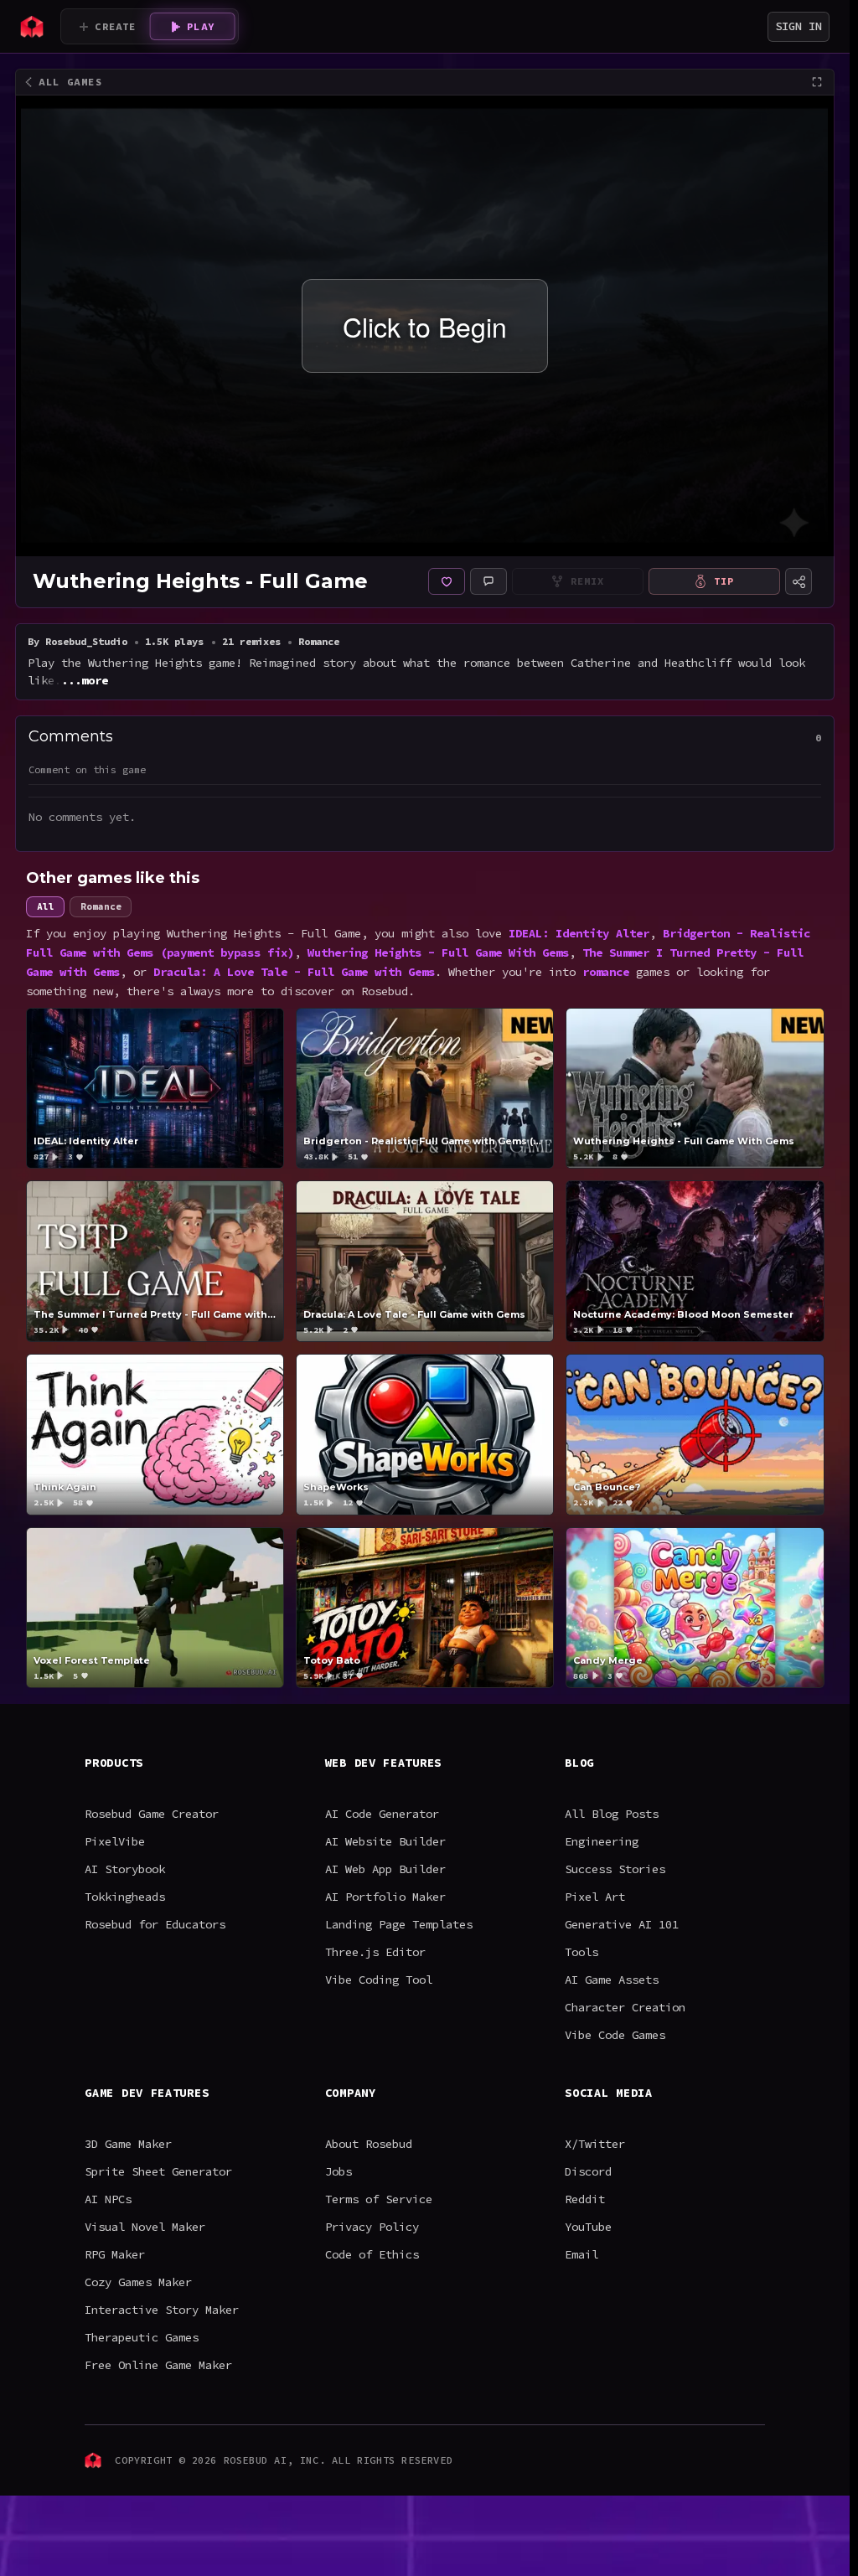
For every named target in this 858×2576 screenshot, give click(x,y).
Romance (101, 906)
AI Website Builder (385, 1841)
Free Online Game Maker (158, 2365)
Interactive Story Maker (162, 2310)
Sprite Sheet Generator (158, 2171)
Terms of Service (379, 2199)
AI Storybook (125, 1869)
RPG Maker (115, 2254)
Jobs (339, 2171)
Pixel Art (595, 1897)
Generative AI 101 (622, 1924)
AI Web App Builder (385, 1869)
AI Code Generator (382, 1814)
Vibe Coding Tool (379, 1980)
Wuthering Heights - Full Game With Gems (438, 952)
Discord (588, 2171)
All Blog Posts (612, 1814)
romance (606, 972)
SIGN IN (799, 26)
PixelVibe (115, 1841)
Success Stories (615, 1869)
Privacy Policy (372, 2227)
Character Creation (625, 2007)
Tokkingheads (125, 1897)
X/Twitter (595, 2144)
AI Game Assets (612, 1980)
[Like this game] (447, 581)
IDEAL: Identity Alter (579, 933)
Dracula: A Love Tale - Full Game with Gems (294, 972)
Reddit (585, 2199)
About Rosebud (369, 2144)
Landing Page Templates (399, 1924)
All (45, 906)
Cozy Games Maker (138, 2282)
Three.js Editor (375, 1952)
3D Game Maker (128, 2144)
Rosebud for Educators (155, 1924)
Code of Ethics (372, 2254)
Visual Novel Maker (145, 2227)
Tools (581, 1952)
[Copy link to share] (799, 581)
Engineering (602, 1841)
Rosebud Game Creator (152, 1814)
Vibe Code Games (615, 2035)
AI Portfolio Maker (385, 1897)
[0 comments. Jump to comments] (488, 581)
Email (581, 2254)
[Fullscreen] (817, 82)
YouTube (588, 2227)
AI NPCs (108, 2199)
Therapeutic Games (142, 2337)
